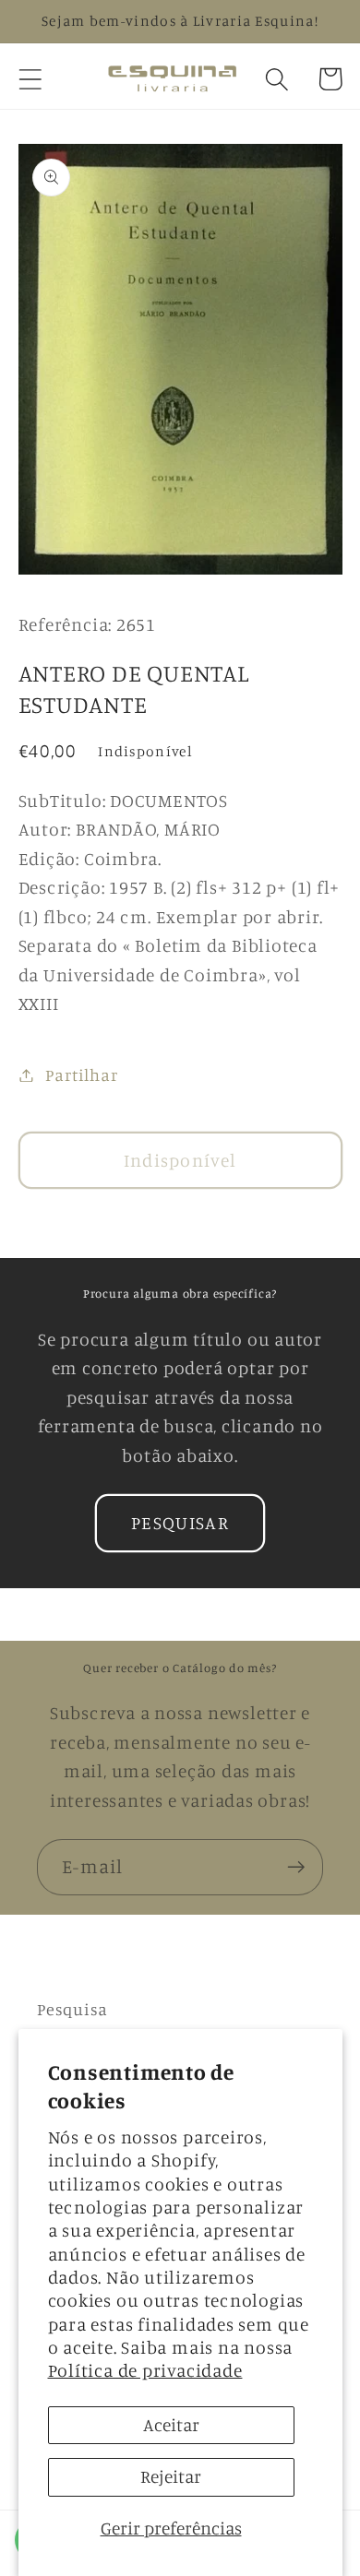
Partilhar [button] (81, 1074)
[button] (30, 79)
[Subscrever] (296, 1867)
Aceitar (171, 2425)
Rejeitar (171, 2476)
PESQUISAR (180, 1523)
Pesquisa (72, 2009)
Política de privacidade (145, 2370)
